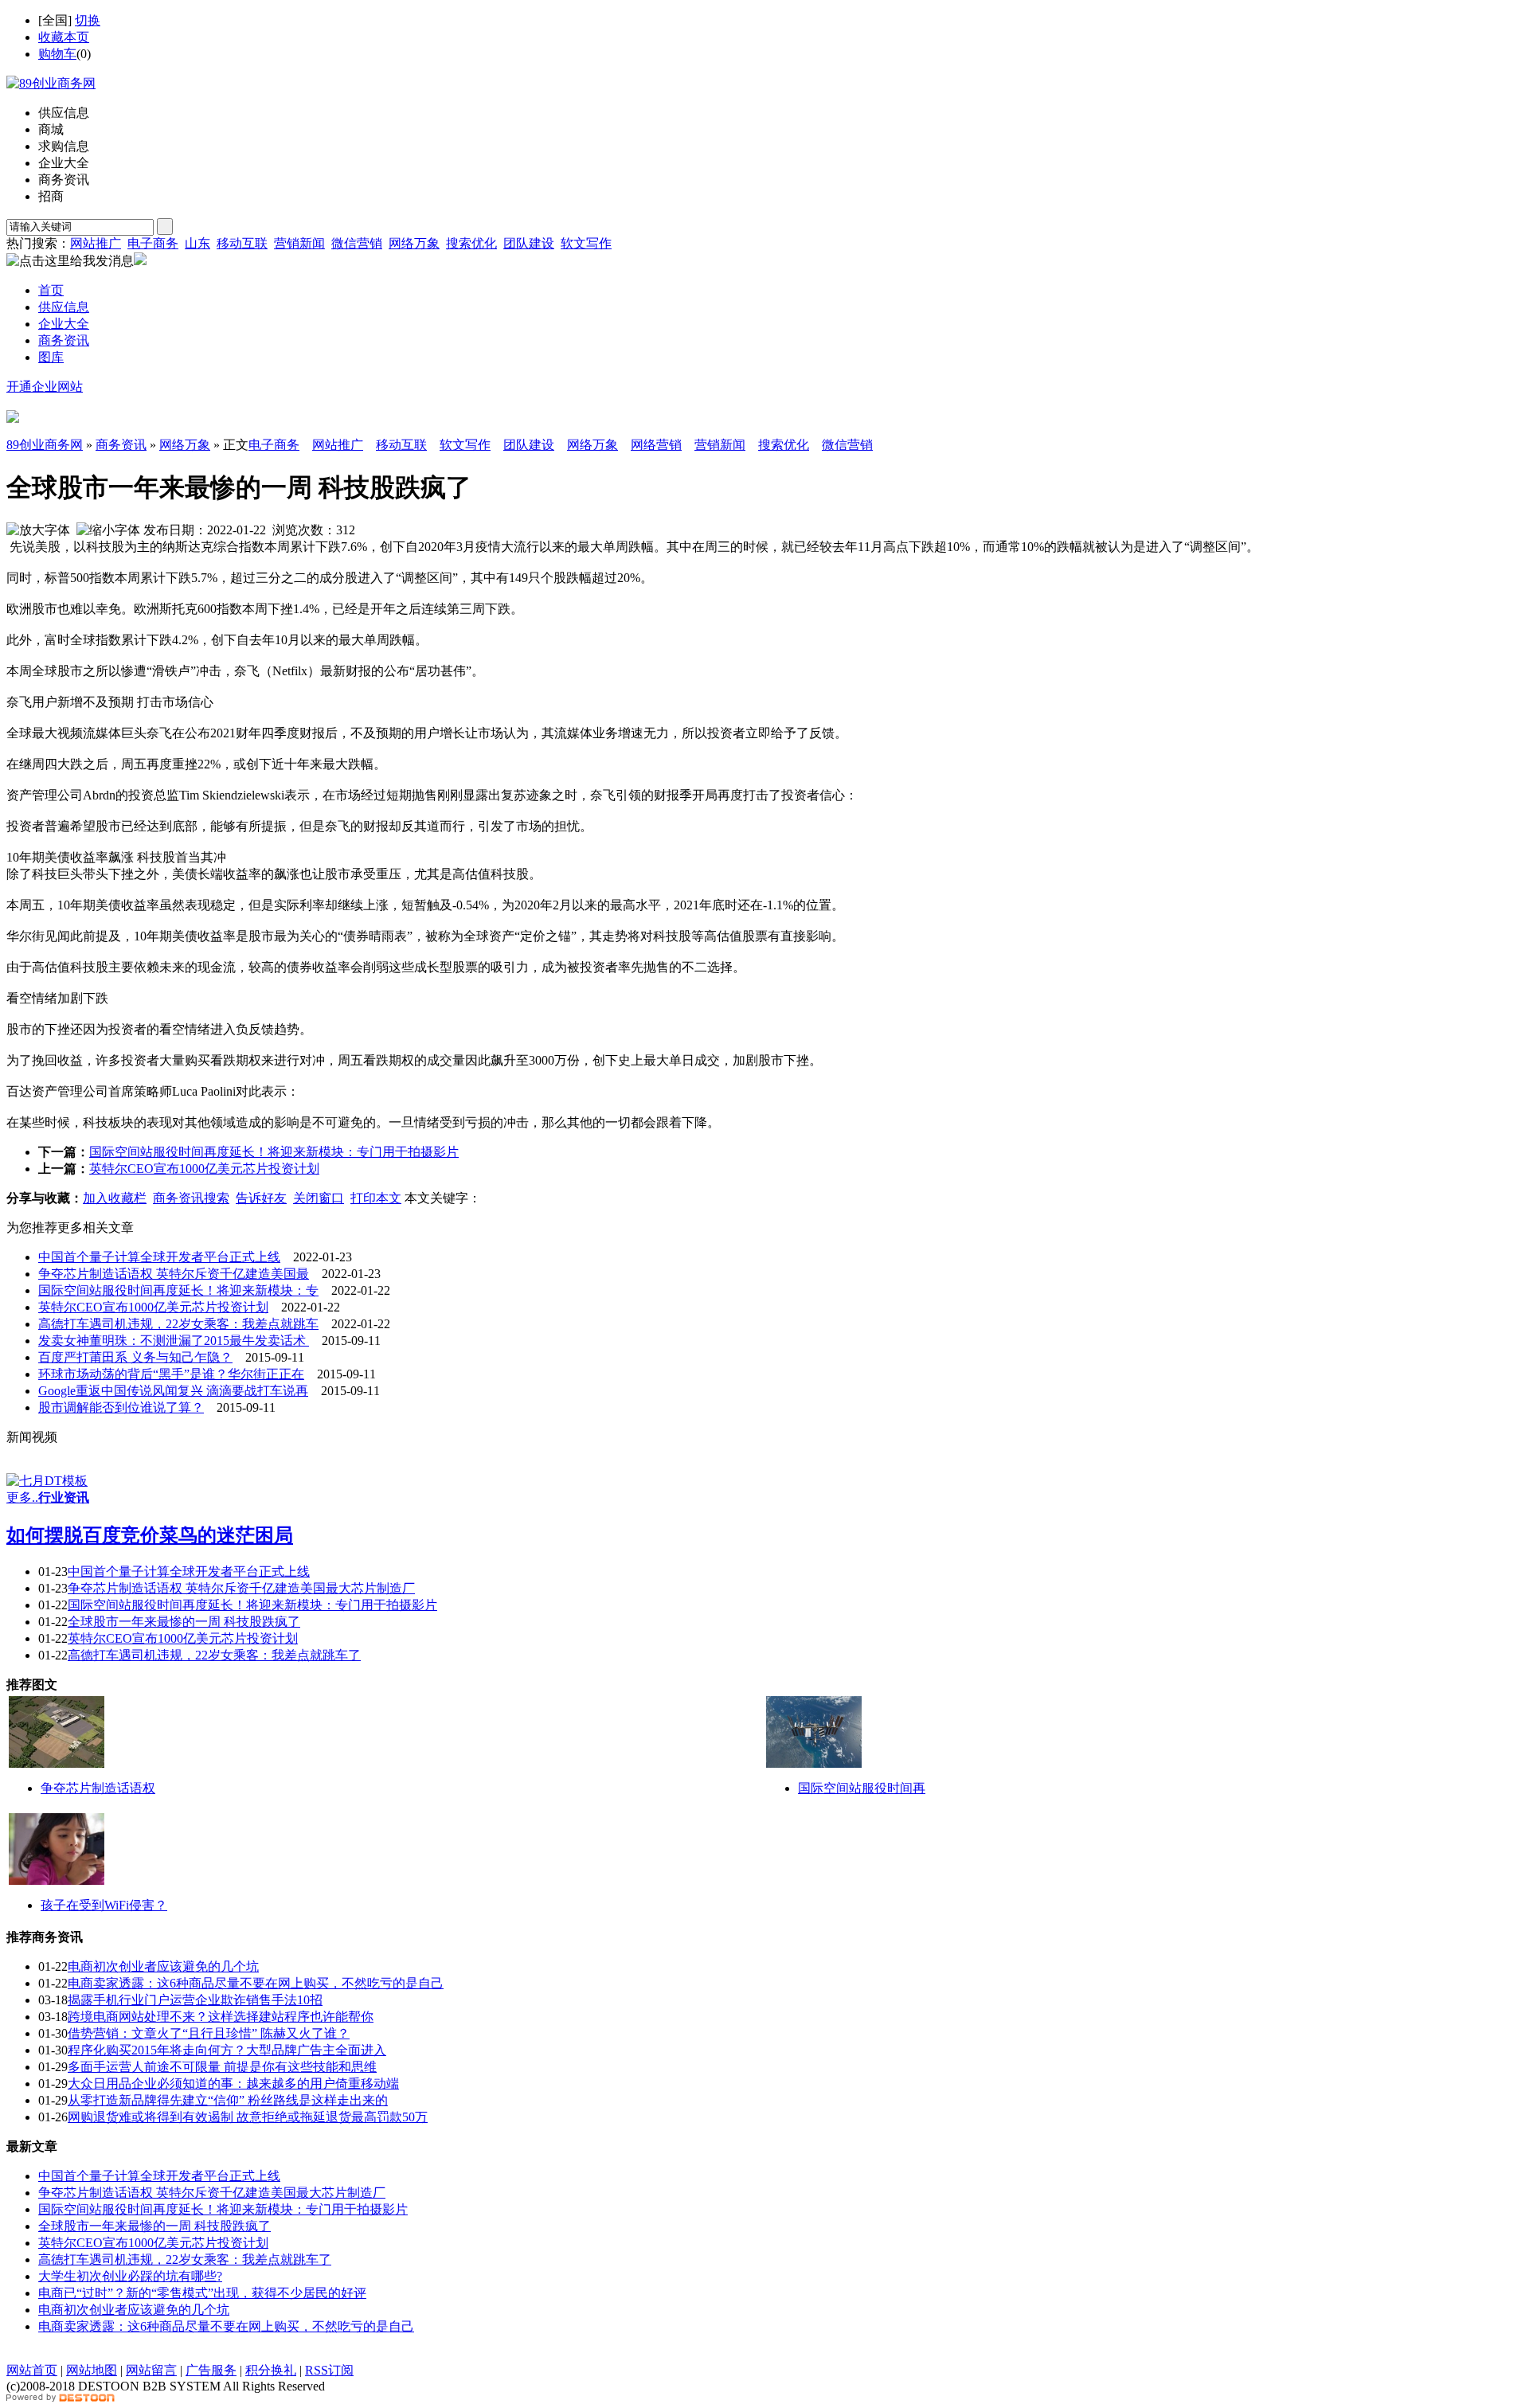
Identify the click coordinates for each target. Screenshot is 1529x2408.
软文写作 (586, 243)
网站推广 (96, 243)
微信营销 (357, 243)
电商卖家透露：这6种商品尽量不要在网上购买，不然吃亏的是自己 (256, 1983)
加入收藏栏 (115, 1198)
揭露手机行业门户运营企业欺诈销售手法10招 (195, 2000)
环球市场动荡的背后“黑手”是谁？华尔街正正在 (171, 1374)
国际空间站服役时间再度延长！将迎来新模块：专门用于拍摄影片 (274, 1152)
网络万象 (414, 243)
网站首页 (32, 2370)
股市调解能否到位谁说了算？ (121, 1407)
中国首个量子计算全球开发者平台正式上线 (159, 1257)
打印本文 (376, 1198)
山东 (197, 243)
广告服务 (211, 2370)
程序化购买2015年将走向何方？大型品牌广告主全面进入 (227, 2050)
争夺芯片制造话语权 (98, 1788)
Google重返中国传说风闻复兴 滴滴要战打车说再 (173, 1391)
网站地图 (92, 2370)
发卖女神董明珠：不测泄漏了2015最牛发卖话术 (174, 1341)
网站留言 (151, 2370)
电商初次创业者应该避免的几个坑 (163, 1966)
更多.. (22, 1497)
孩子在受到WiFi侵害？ (104, 1905)
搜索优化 (471, 243)
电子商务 (153, 243)
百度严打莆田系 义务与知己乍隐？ (135, 1357)
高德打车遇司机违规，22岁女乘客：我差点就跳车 (178, 1324)
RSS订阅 (329, 2370)
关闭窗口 (319, 1198)
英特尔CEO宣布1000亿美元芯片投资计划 (204, 1169)
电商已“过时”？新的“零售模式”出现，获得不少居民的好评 (202, 2293)
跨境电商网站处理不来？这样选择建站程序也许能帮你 (221, 2017)
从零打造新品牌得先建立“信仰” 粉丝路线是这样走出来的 (228, 2100)
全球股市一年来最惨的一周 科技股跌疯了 (184, 1622)
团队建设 (529, 243)
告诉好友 (261, 1198)
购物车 (57, 54)
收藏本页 (64, 37)
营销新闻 (299, 243)
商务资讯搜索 (191, 1198)
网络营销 (656, 445)
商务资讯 (121, 445)
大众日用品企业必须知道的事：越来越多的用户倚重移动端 (233, 2084)
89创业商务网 (45, 445)
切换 (88, 20)
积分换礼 (271, 2370)
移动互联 (242, 243)
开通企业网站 (45, 387)
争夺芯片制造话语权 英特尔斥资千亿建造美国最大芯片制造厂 (241, 1588)
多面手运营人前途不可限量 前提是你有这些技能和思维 (222, 2067)
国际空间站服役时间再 (862, 1788)
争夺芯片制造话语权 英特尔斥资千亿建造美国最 (174, 1274)
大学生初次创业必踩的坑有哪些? (130, 2276)
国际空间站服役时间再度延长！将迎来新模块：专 (178, 1290)
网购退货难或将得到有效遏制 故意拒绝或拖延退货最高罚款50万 (248, 2117)
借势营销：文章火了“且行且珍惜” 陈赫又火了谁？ (209, 2033)
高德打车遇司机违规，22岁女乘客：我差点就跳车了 (214, 1655)
